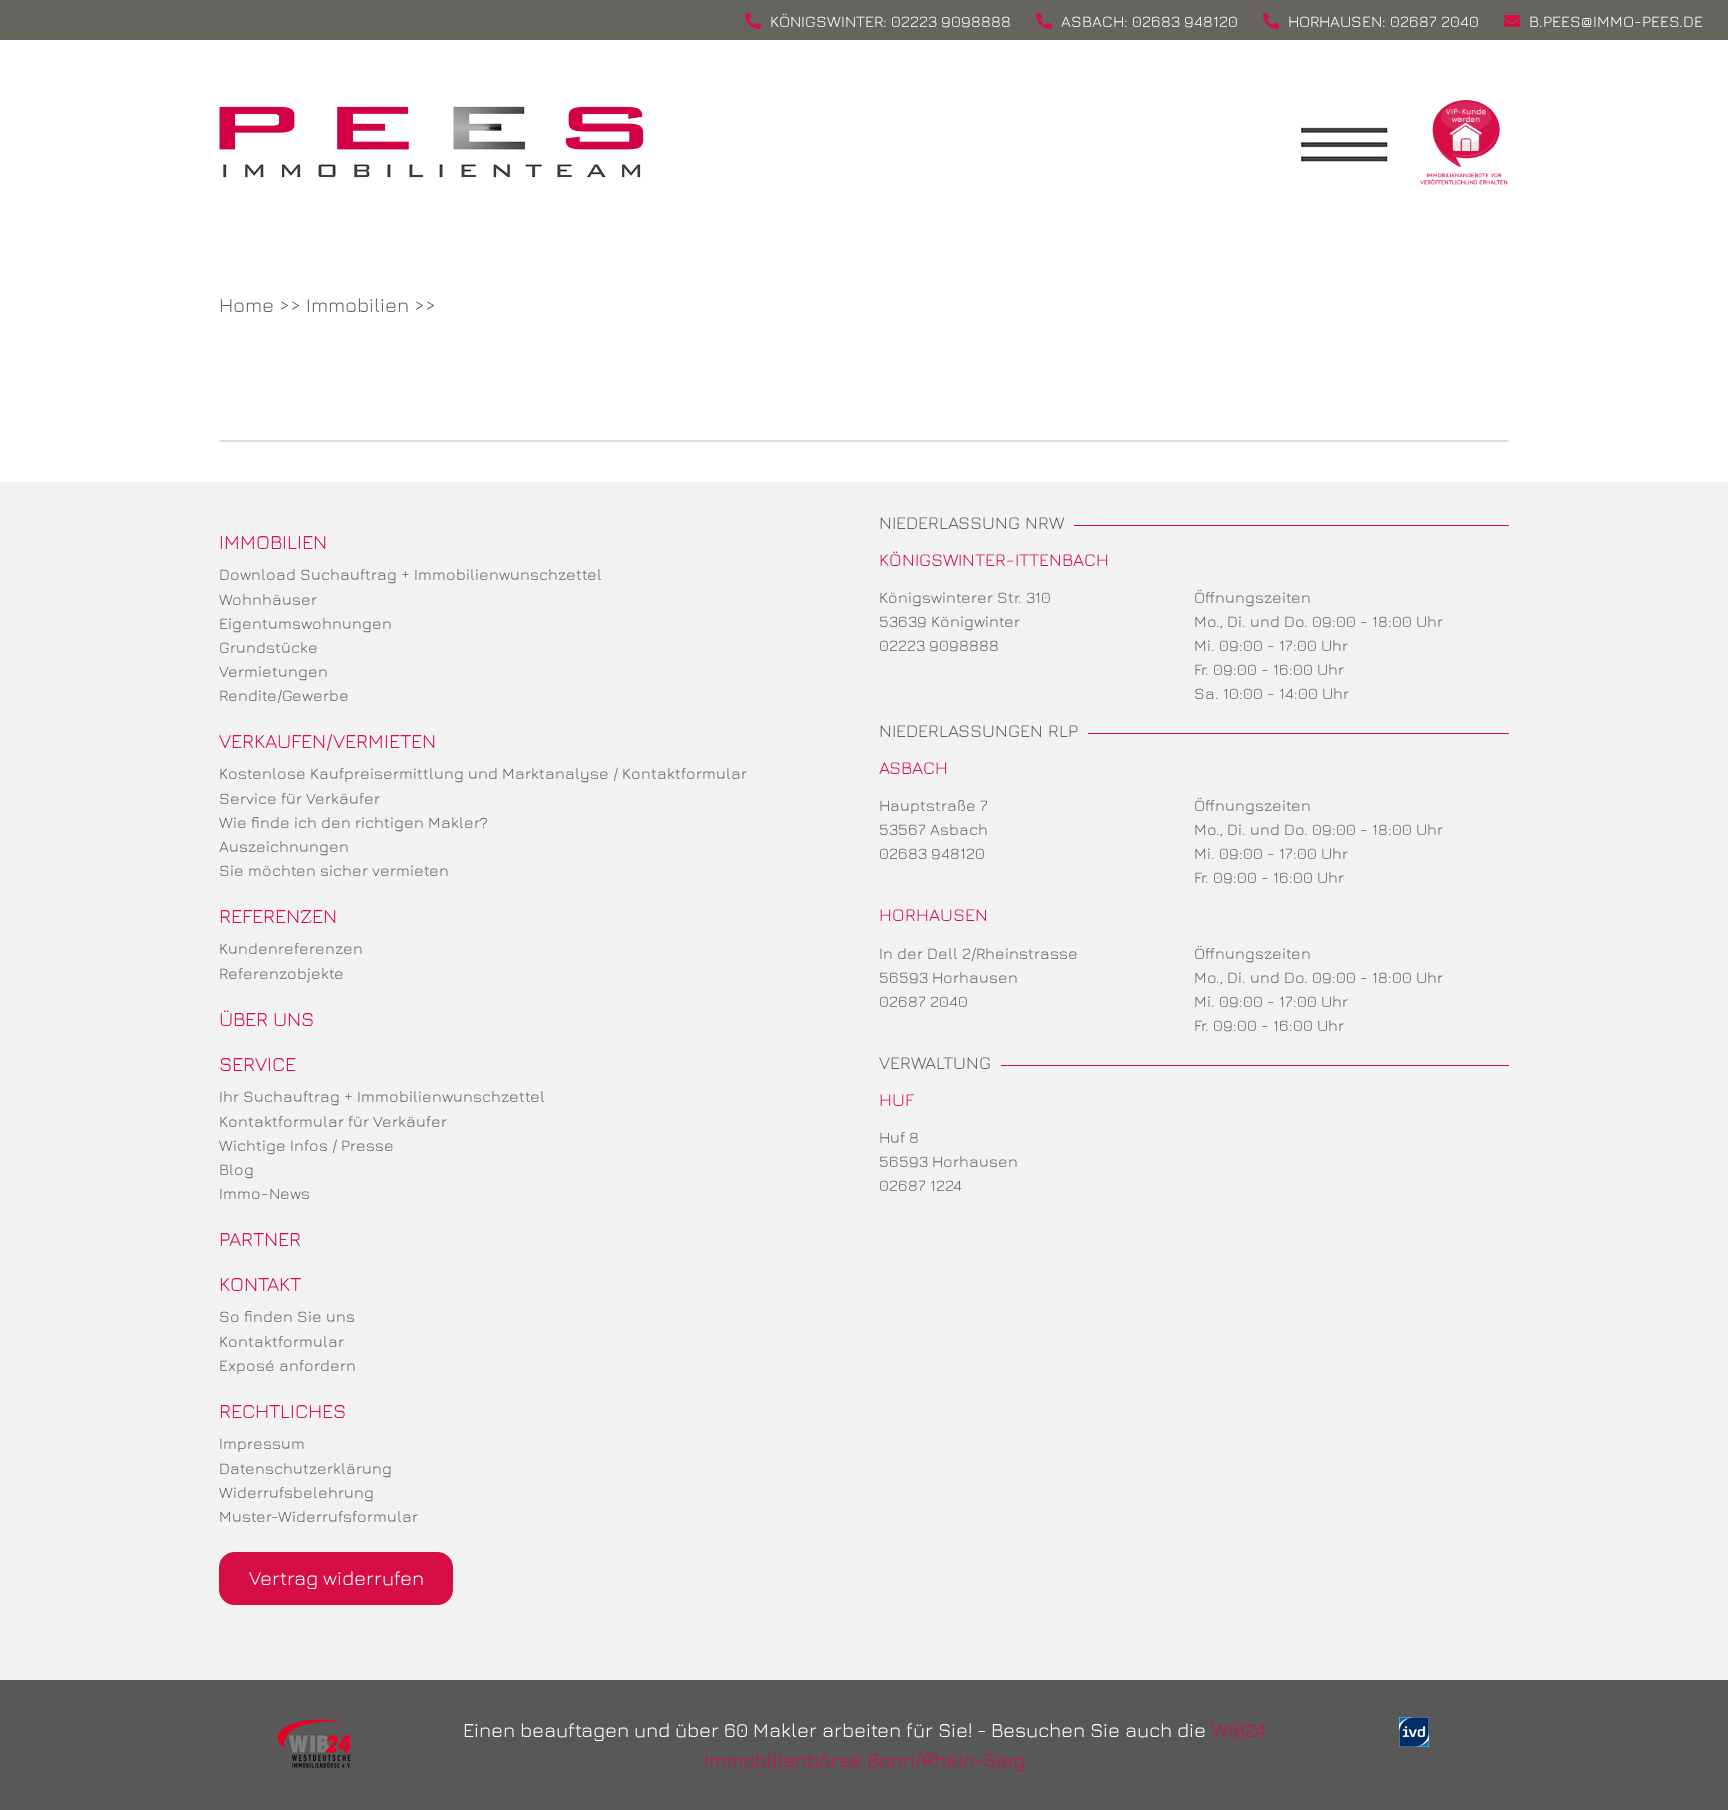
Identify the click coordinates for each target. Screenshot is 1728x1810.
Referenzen (278, 915)
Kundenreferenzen (291, 948)
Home (246, 304)
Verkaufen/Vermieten (327, 740)
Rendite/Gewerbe (284, 695)
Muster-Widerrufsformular (318, 1516)
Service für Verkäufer (299, 798)
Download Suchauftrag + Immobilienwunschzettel (410, 574)
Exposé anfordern (287, 1365)
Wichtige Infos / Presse (306, 1145)
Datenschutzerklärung (305, 1468)
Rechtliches (282, 1410)
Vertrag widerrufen (336, 1577)
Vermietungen (273, 671)
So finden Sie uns (287, 1316)
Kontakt (260, 1283)
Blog (236, 1169)
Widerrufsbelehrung (296, 1492)
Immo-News (264, 1193)
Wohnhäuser (268, 599)
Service (257, 1063)
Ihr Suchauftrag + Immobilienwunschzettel (382, 1096)
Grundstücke (268, 647)
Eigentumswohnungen (305, 623)
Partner (260, 1238)
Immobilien (357, 304)
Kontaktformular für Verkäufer (333, 1121)
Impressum (262, 1443)
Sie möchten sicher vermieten (334, 870)
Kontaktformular (281, 1341)
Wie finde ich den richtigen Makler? (353, 822)
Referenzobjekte (281, 973)
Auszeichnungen (284, 846)
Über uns (266, 1018)
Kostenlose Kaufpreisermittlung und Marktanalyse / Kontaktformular (483, 773)
